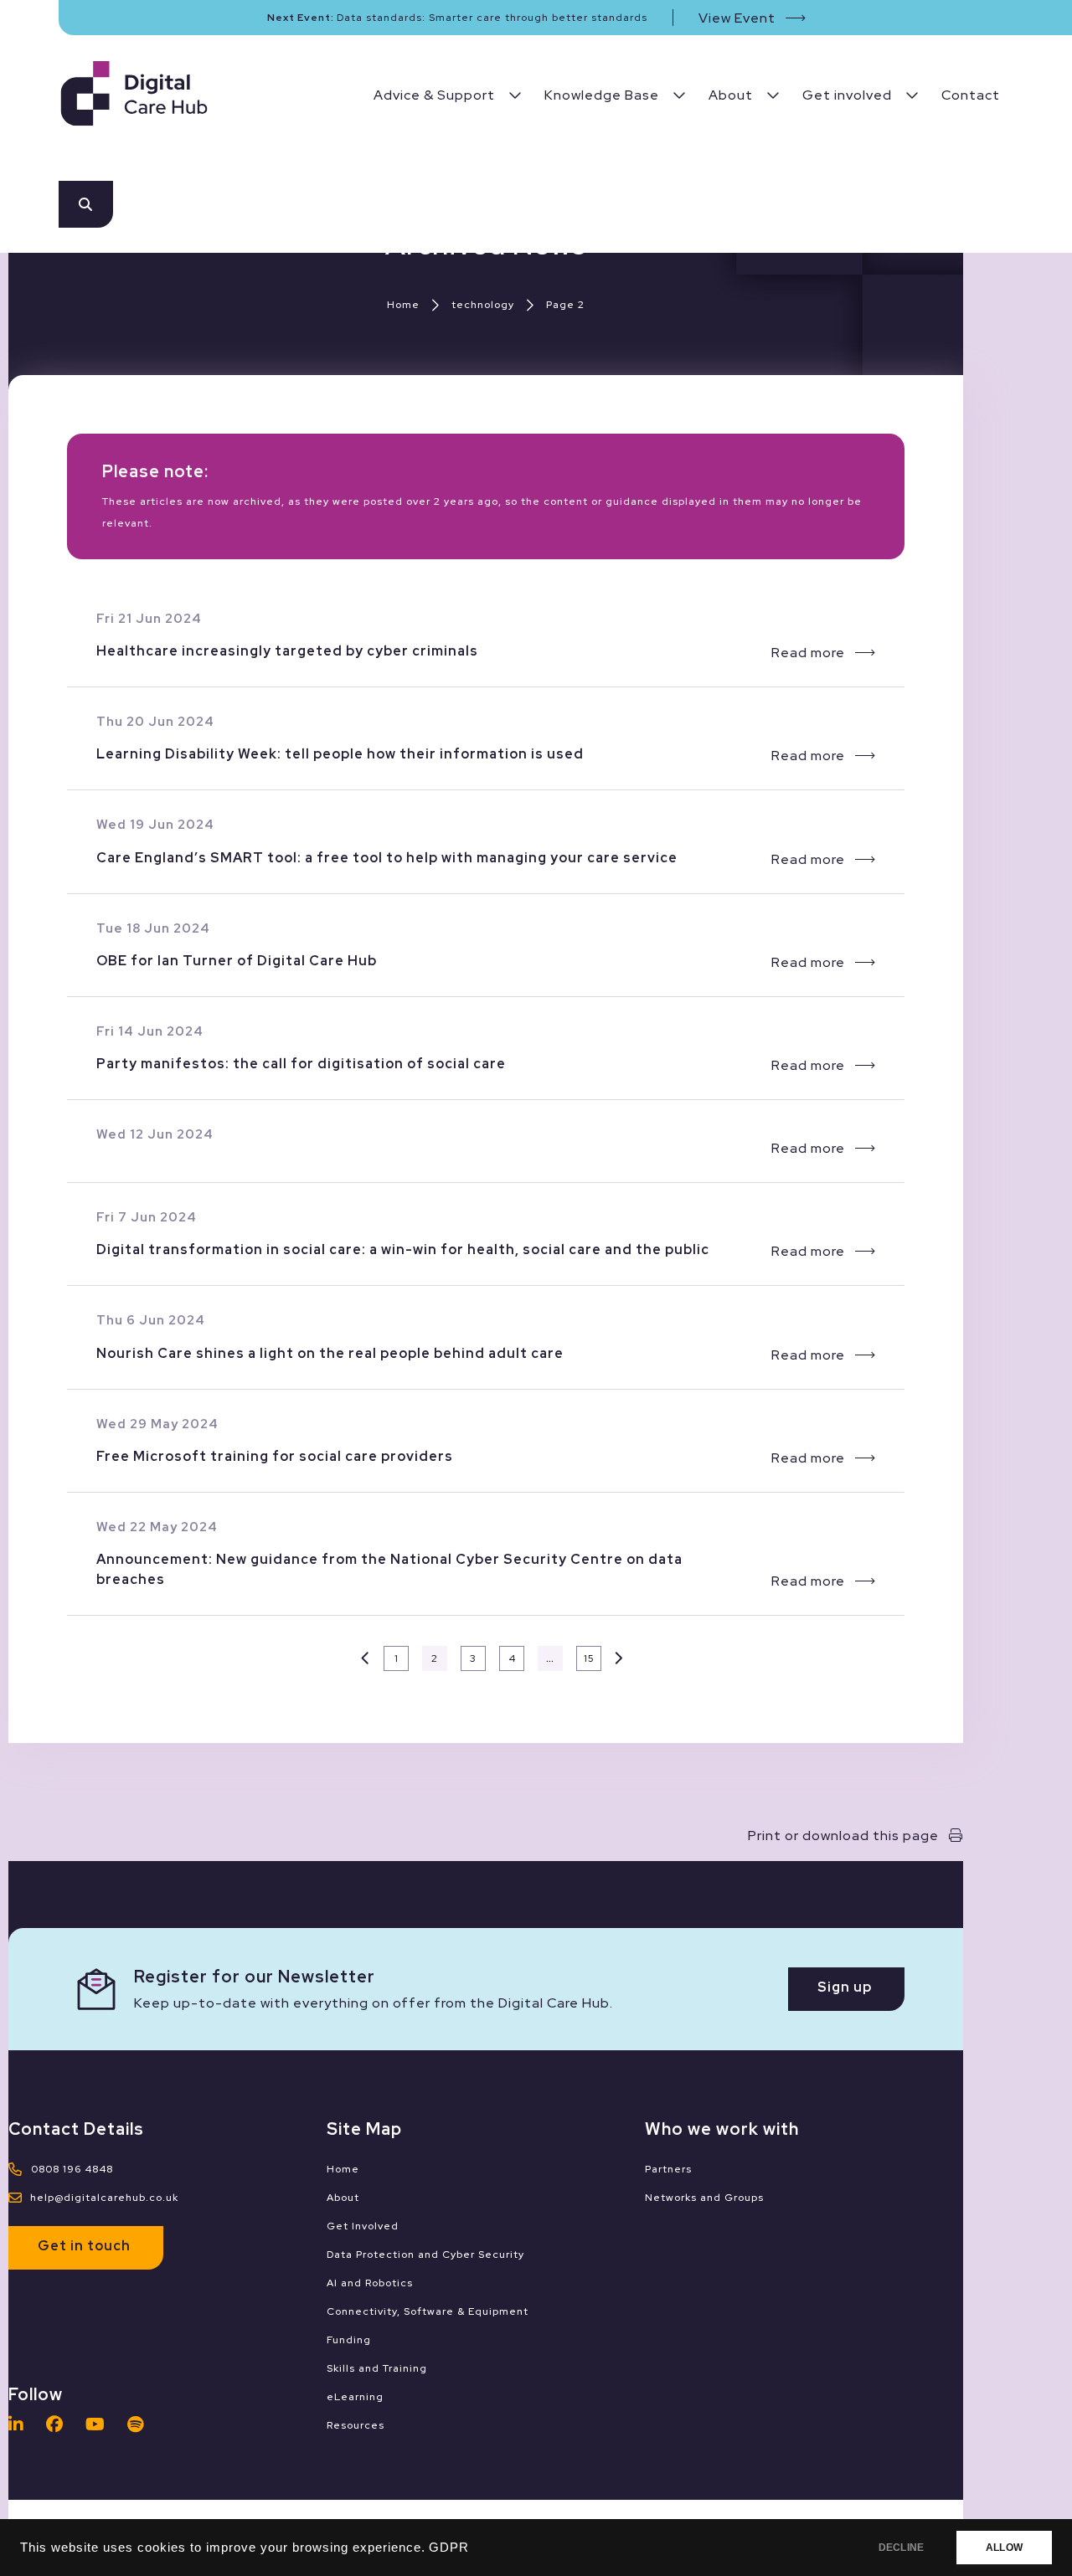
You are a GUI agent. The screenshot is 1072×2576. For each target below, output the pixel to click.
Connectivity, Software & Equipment (428, 2311)
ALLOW (1004, 2548)
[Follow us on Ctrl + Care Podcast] (140, 2424)
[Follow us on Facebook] (59, 2424)
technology (483, 305)
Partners (668, 2169)
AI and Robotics (370, 2283)
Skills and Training (377, 2368)
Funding (349, 2340)
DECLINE (901, 2548)
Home (403, 305)
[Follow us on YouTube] (100, 2424)
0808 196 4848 (72, 2169)
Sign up (845, 1987)
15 (589, 1658)
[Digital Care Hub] (134, 96)
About (343, 2198)
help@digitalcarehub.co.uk (104, 2198)
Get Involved (363, 2226)
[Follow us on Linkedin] (21, 2424)
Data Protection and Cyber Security (425, 2255)
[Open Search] (86, 204)
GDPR (449, 2548)
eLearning (355, 2397)
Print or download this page (843, 1836)
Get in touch (84, 2246)
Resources (356, 2425)
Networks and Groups (704, 2198)
